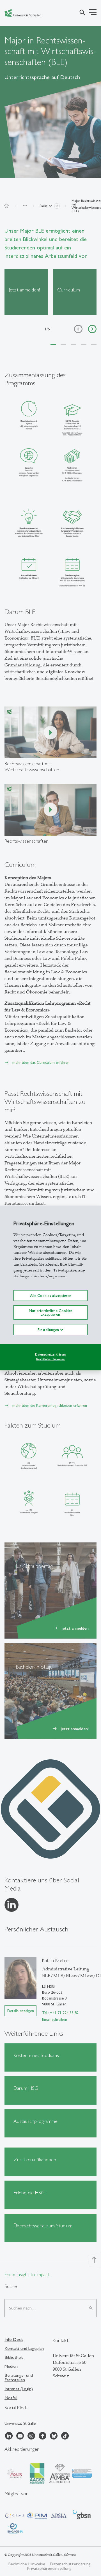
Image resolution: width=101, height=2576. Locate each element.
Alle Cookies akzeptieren (51, 1296)
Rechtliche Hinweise (50, 1359)
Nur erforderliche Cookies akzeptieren (51, 1312)
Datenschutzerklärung (51, 1354)
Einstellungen (49, 1330)
